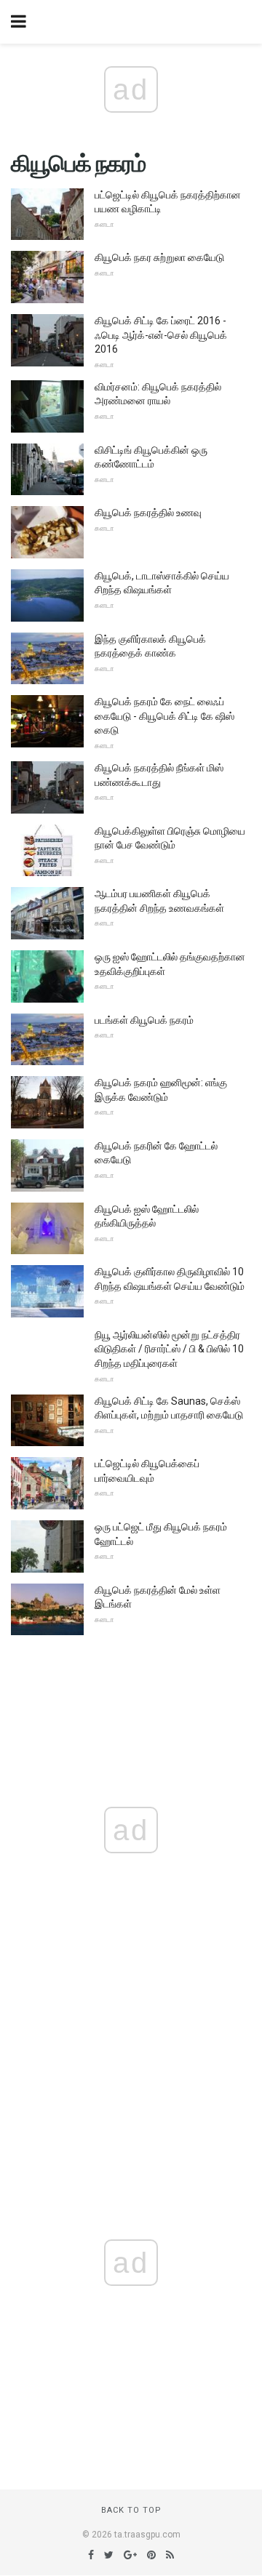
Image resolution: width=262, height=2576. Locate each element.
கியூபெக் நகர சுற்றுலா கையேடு (159, 257)
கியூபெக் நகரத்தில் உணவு (148, 513)
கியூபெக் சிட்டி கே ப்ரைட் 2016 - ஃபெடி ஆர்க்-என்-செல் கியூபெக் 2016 (161, 335)
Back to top (131, 2510)
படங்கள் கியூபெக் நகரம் (144, 1020)
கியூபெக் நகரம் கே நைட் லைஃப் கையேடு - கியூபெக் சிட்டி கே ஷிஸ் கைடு (164, 716)
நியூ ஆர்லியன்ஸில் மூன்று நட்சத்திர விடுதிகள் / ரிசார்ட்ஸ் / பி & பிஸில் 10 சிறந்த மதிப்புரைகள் (169, 1349)
